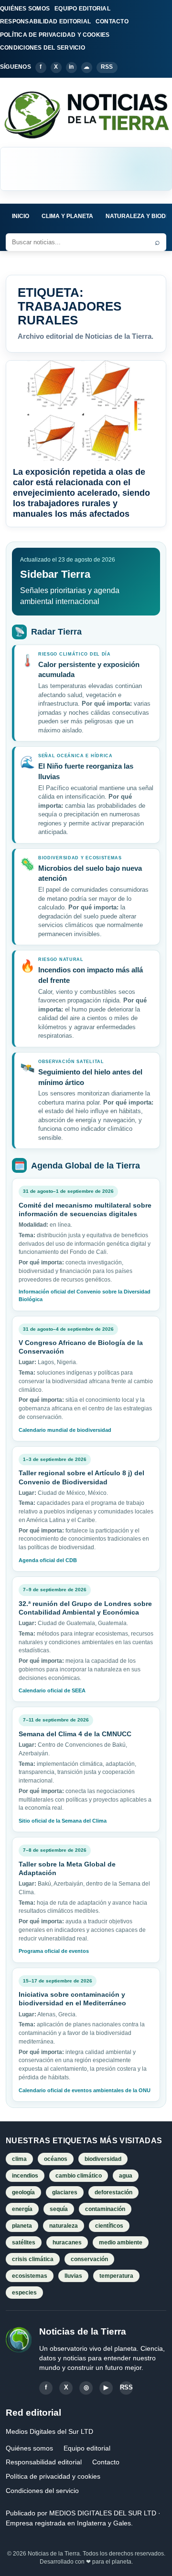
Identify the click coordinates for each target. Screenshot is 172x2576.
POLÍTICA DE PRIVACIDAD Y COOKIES (55, 35)
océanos (56, 2159)
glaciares (65, 2192)
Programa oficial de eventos (54, 1951)
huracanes (67, 2242)
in (71, 67)
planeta (22, 2226)
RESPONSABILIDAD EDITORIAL (45, 21)
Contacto (106, 2462)
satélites (24, 2242)
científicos (109, 2226)
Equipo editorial (87, 2448)
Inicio (21, 216)
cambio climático (79, 2176)
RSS (107, 67)
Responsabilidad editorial (44, 2462)
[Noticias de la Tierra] (86, 115)
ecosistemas (30, 2276)
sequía (59, 2209)
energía (22, 2209)
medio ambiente (121, 2242)
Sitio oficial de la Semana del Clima (63, 1821)
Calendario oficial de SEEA (52, 1690)
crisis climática (33, 2259)
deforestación (113, 2192)
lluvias (73, 2276)
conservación (89, 2259)
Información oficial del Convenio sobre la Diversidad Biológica (85, 1295)
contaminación (105, 2209)
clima (19, 2159)
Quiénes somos (29, 2448)
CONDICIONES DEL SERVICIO (43, 48)
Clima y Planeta (67, 216)
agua (126, 2176)
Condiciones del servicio (42, 2491)
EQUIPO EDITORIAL (82, 9)
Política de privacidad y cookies (53, 2476)
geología (23, 2192)
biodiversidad (103, 2159)
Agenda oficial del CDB (48, 1560)
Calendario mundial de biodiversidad (65, 1430)
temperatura (116, 2276)
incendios (25, 2176)
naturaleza (64, 2226)
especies (24, 2293)
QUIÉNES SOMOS (25, 9)
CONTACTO (112, 21)
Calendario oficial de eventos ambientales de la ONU (85, 2090)
